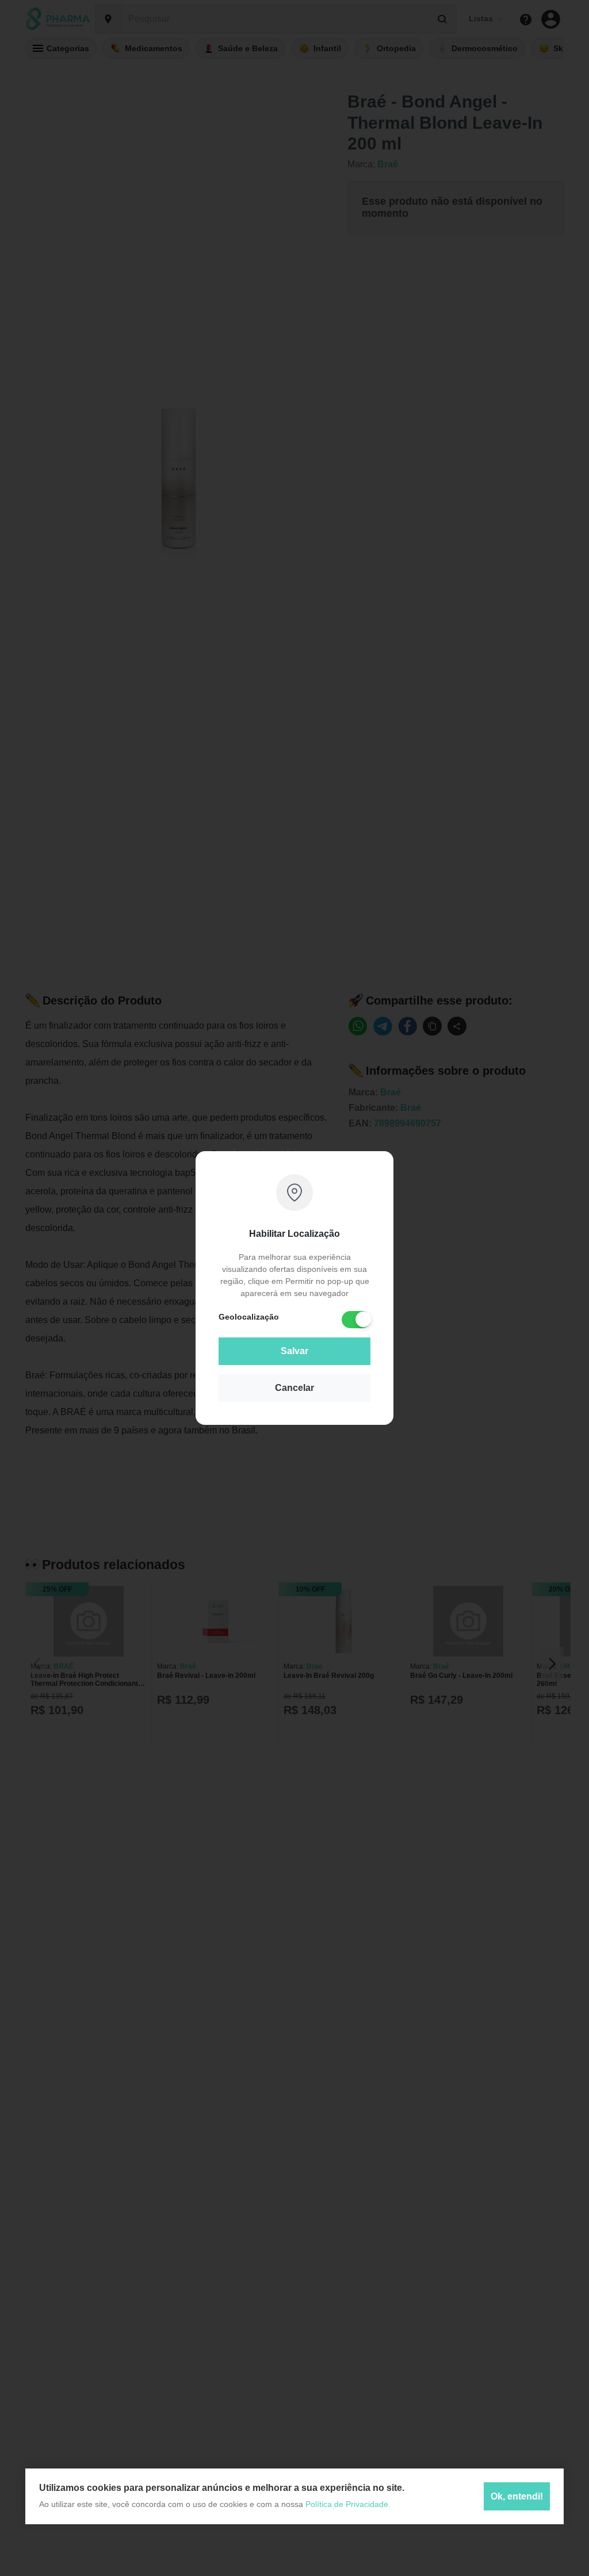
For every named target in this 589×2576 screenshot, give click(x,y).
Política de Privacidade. (348, 2504)
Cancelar (294, 1388)
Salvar (294, 1351)
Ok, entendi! (517, 2496)
